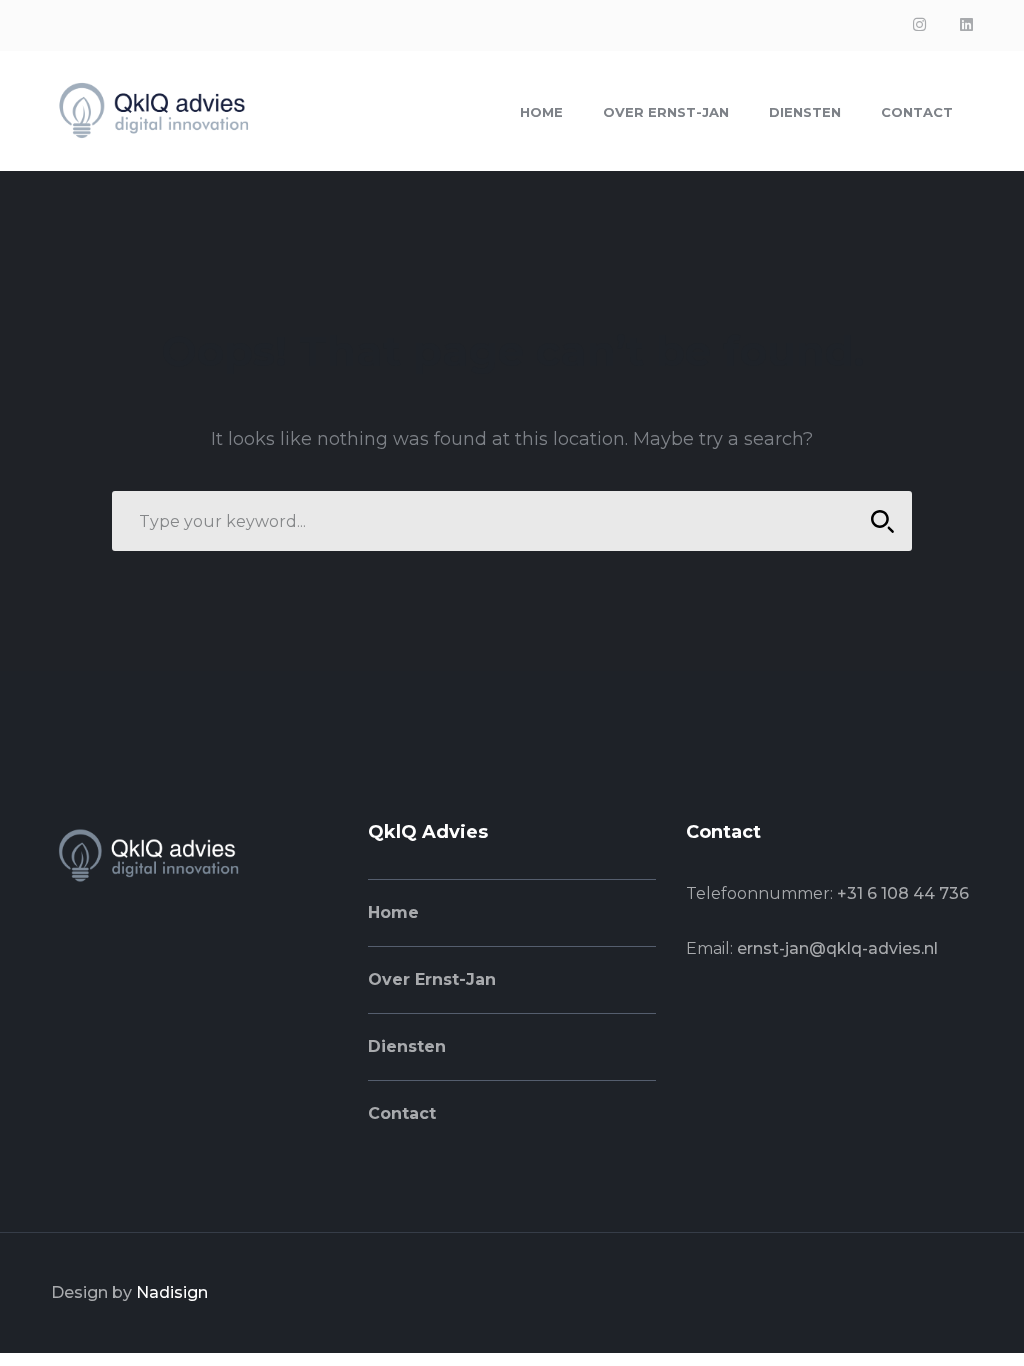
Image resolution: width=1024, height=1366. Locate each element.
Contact (402, 1113)
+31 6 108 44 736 (903, 893)
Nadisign (172, 1292)
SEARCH (882, 521)
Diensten (407, 1046)
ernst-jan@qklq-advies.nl (837, 948)
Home (393, 912)
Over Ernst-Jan (432, 979)
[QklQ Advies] (151, 109)
